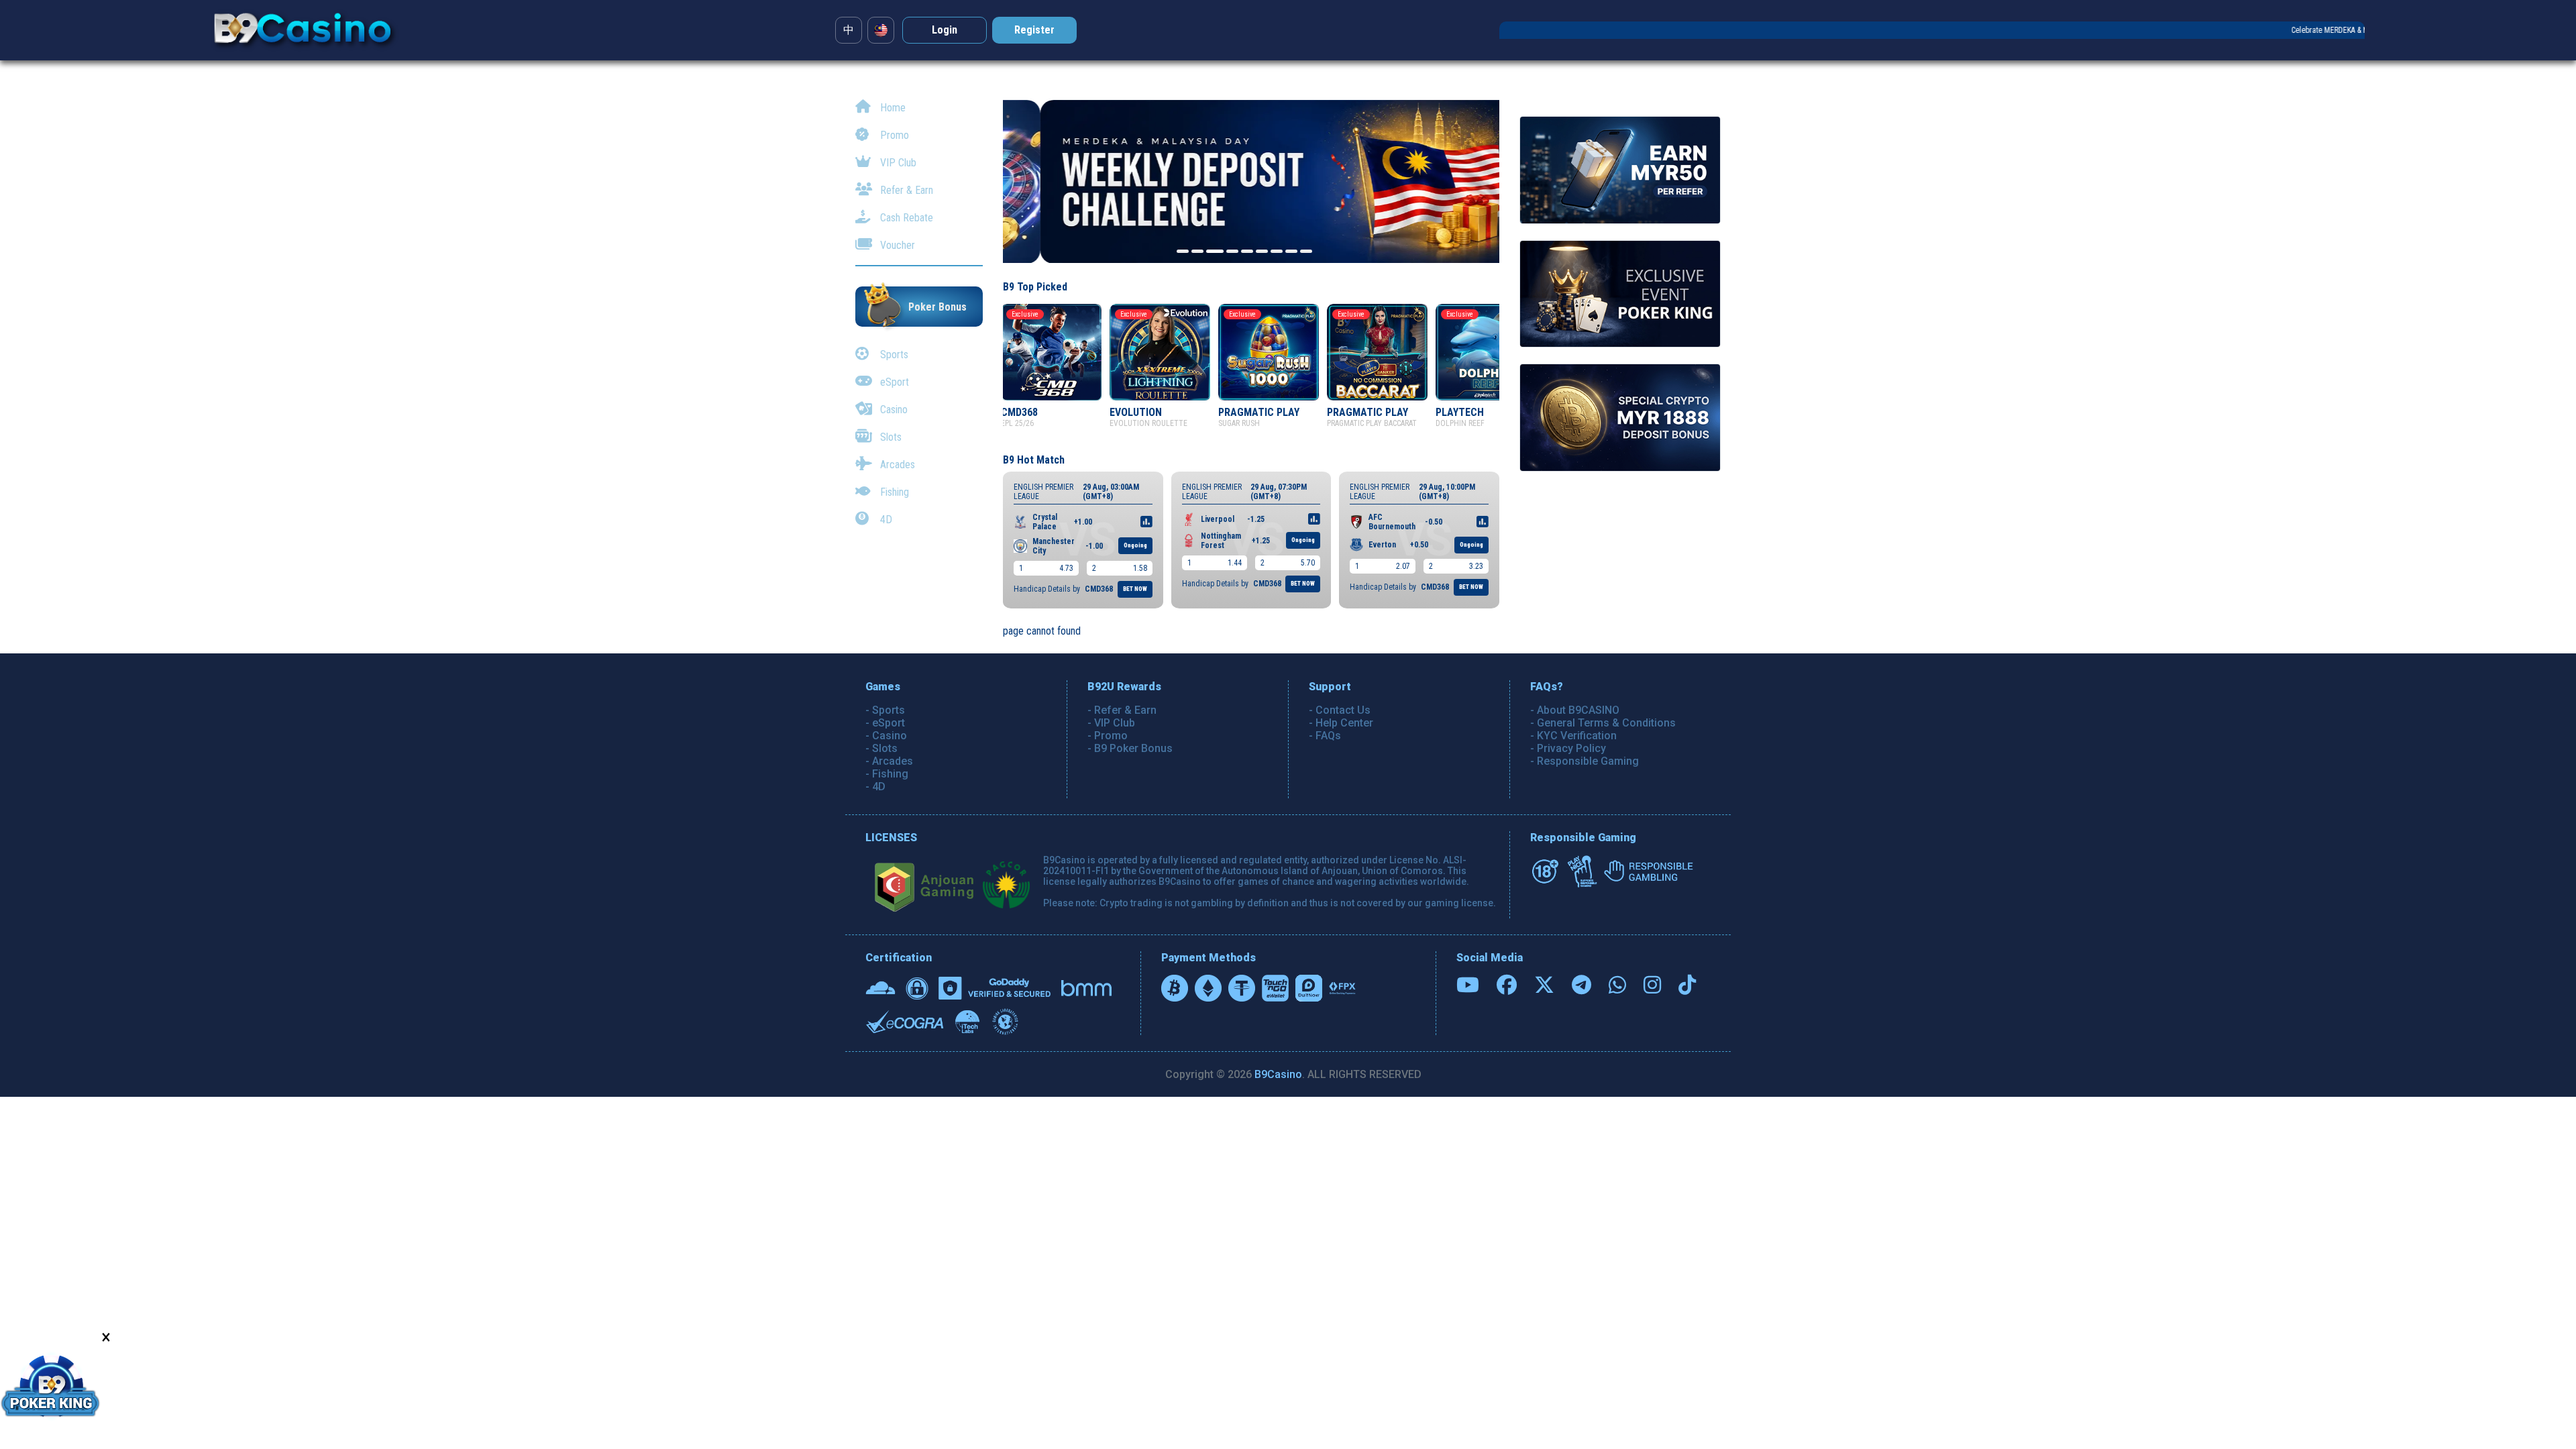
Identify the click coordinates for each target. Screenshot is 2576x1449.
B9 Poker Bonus (1133, 748)
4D (885, 520)
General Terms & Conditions (1606, 723)
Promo (893, 135)
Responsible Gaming (1588, 761)
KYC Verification (1577, 736)
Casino (893, 410)
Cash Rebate (905, 218)
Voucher (896, 245)
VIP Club (897, 163)
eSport (893, 382)
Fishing (893, 492)
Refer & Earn (905, 190)
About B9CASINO (1578, 710)
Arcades (896, 465)
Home (892, 108)
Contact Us (1343, 710)
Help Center (1344, 723)
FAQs (1328, 736)
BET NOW (1135, 589)
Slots (890, 437)
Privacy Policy (1571, 748)
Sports (893, 355)
